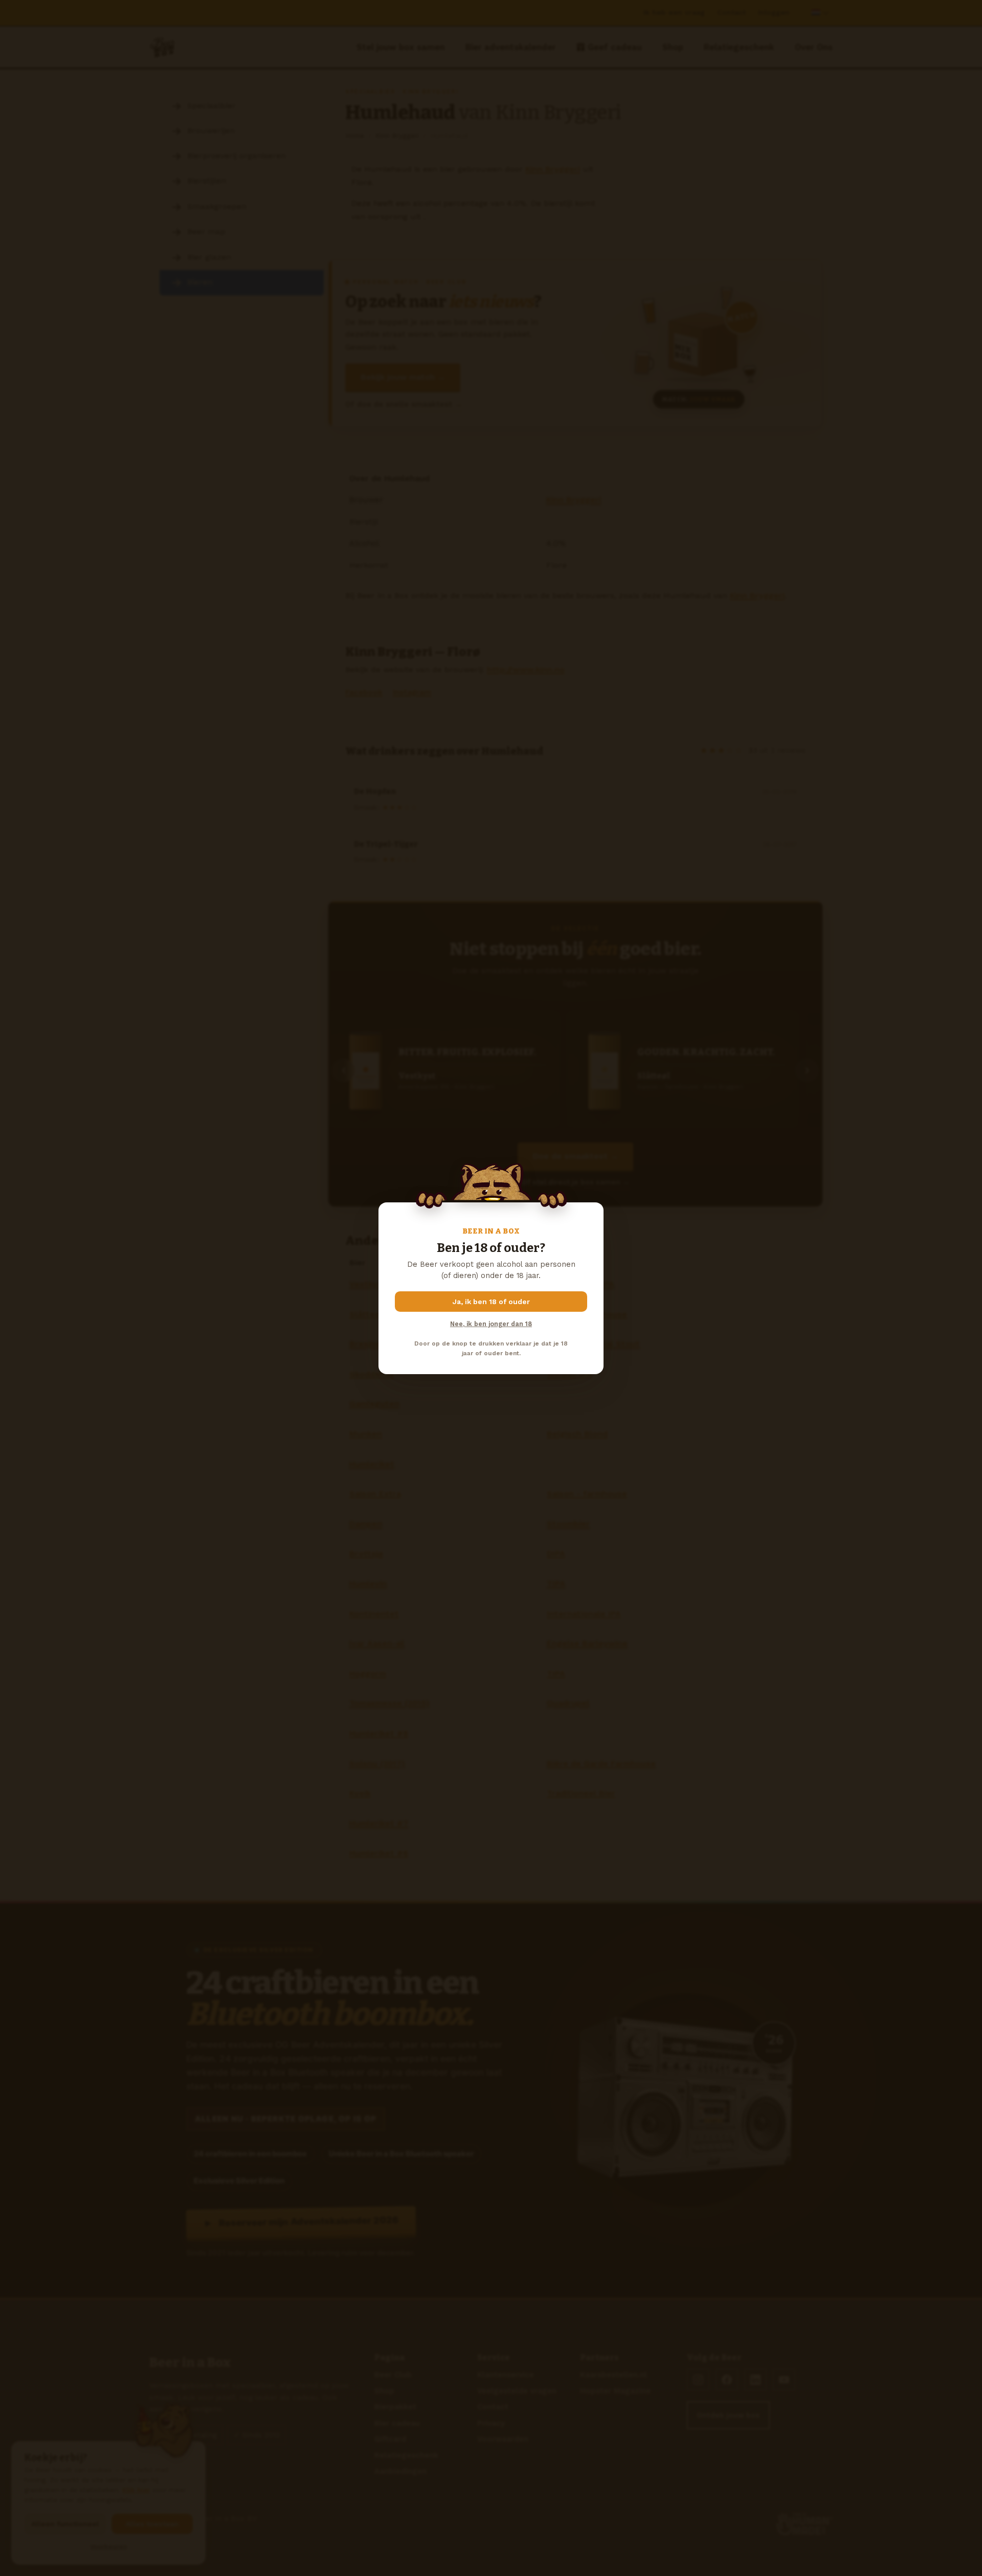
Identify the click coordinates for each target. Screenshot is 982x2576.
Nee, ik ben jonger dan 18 (491, 1324)
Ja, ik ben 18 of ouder (491, 1302)
